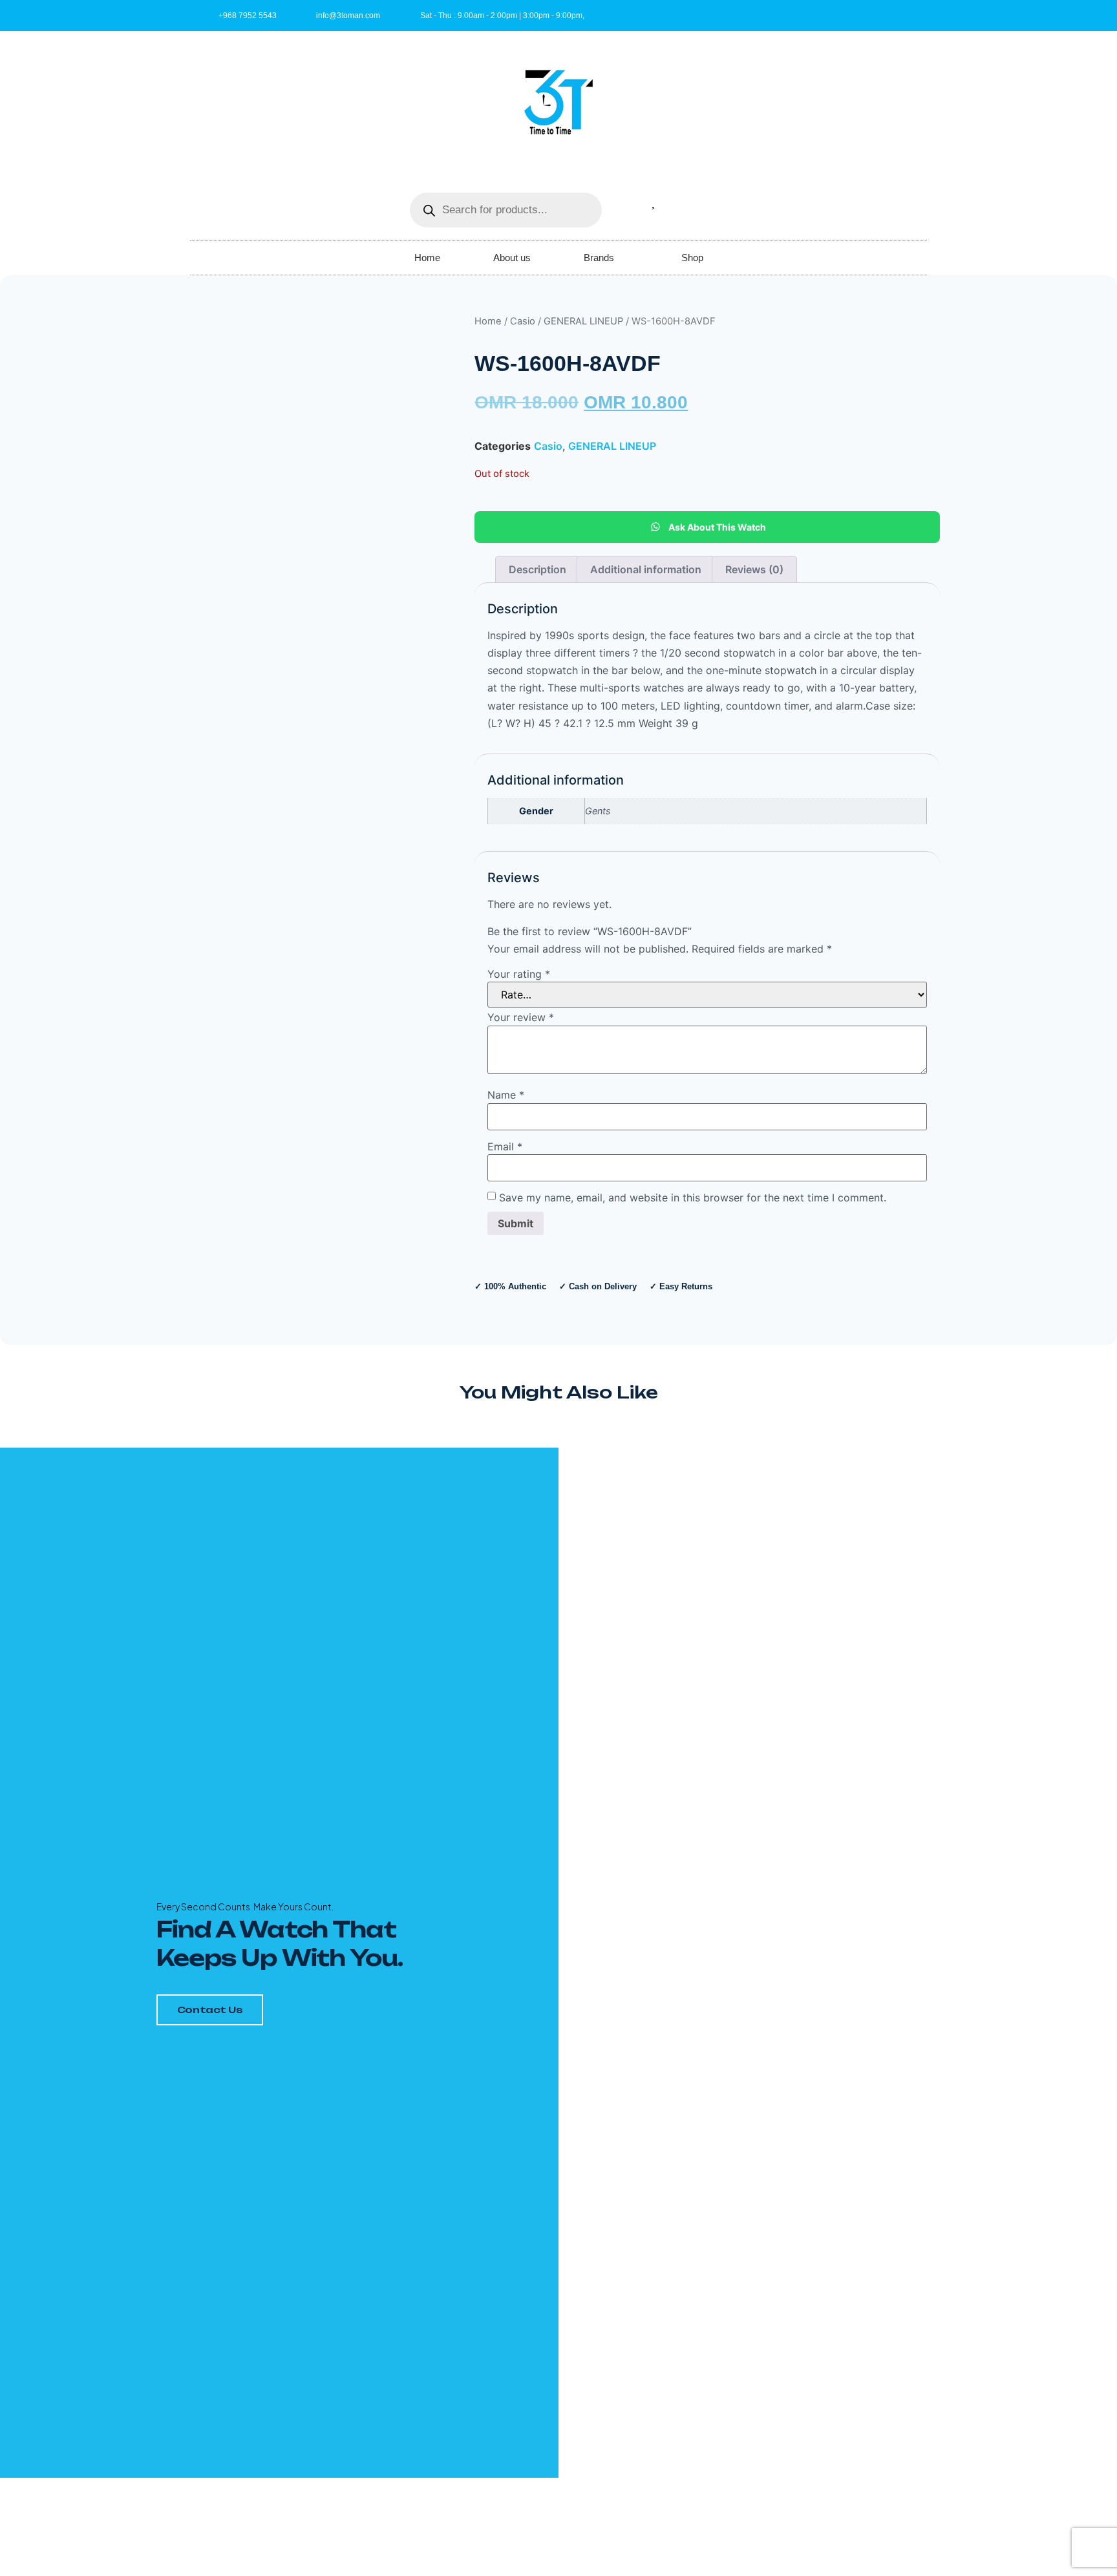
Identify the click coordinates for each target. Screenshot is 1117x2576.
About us (512, 258)
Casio (523, 321)
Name (506, 1095)
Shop (692, 258)
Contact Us (210, 2010)
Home (427, 258)
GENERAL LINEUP (583, 321)
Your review (521, 1017)
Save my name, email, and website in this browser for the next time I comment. (693, 1198)
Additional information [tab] (646, 569)
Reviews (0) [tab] (754, 569)
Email (505, 1146)
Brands (599, 258)
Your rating (519, 974)
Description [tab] (537, 569)
